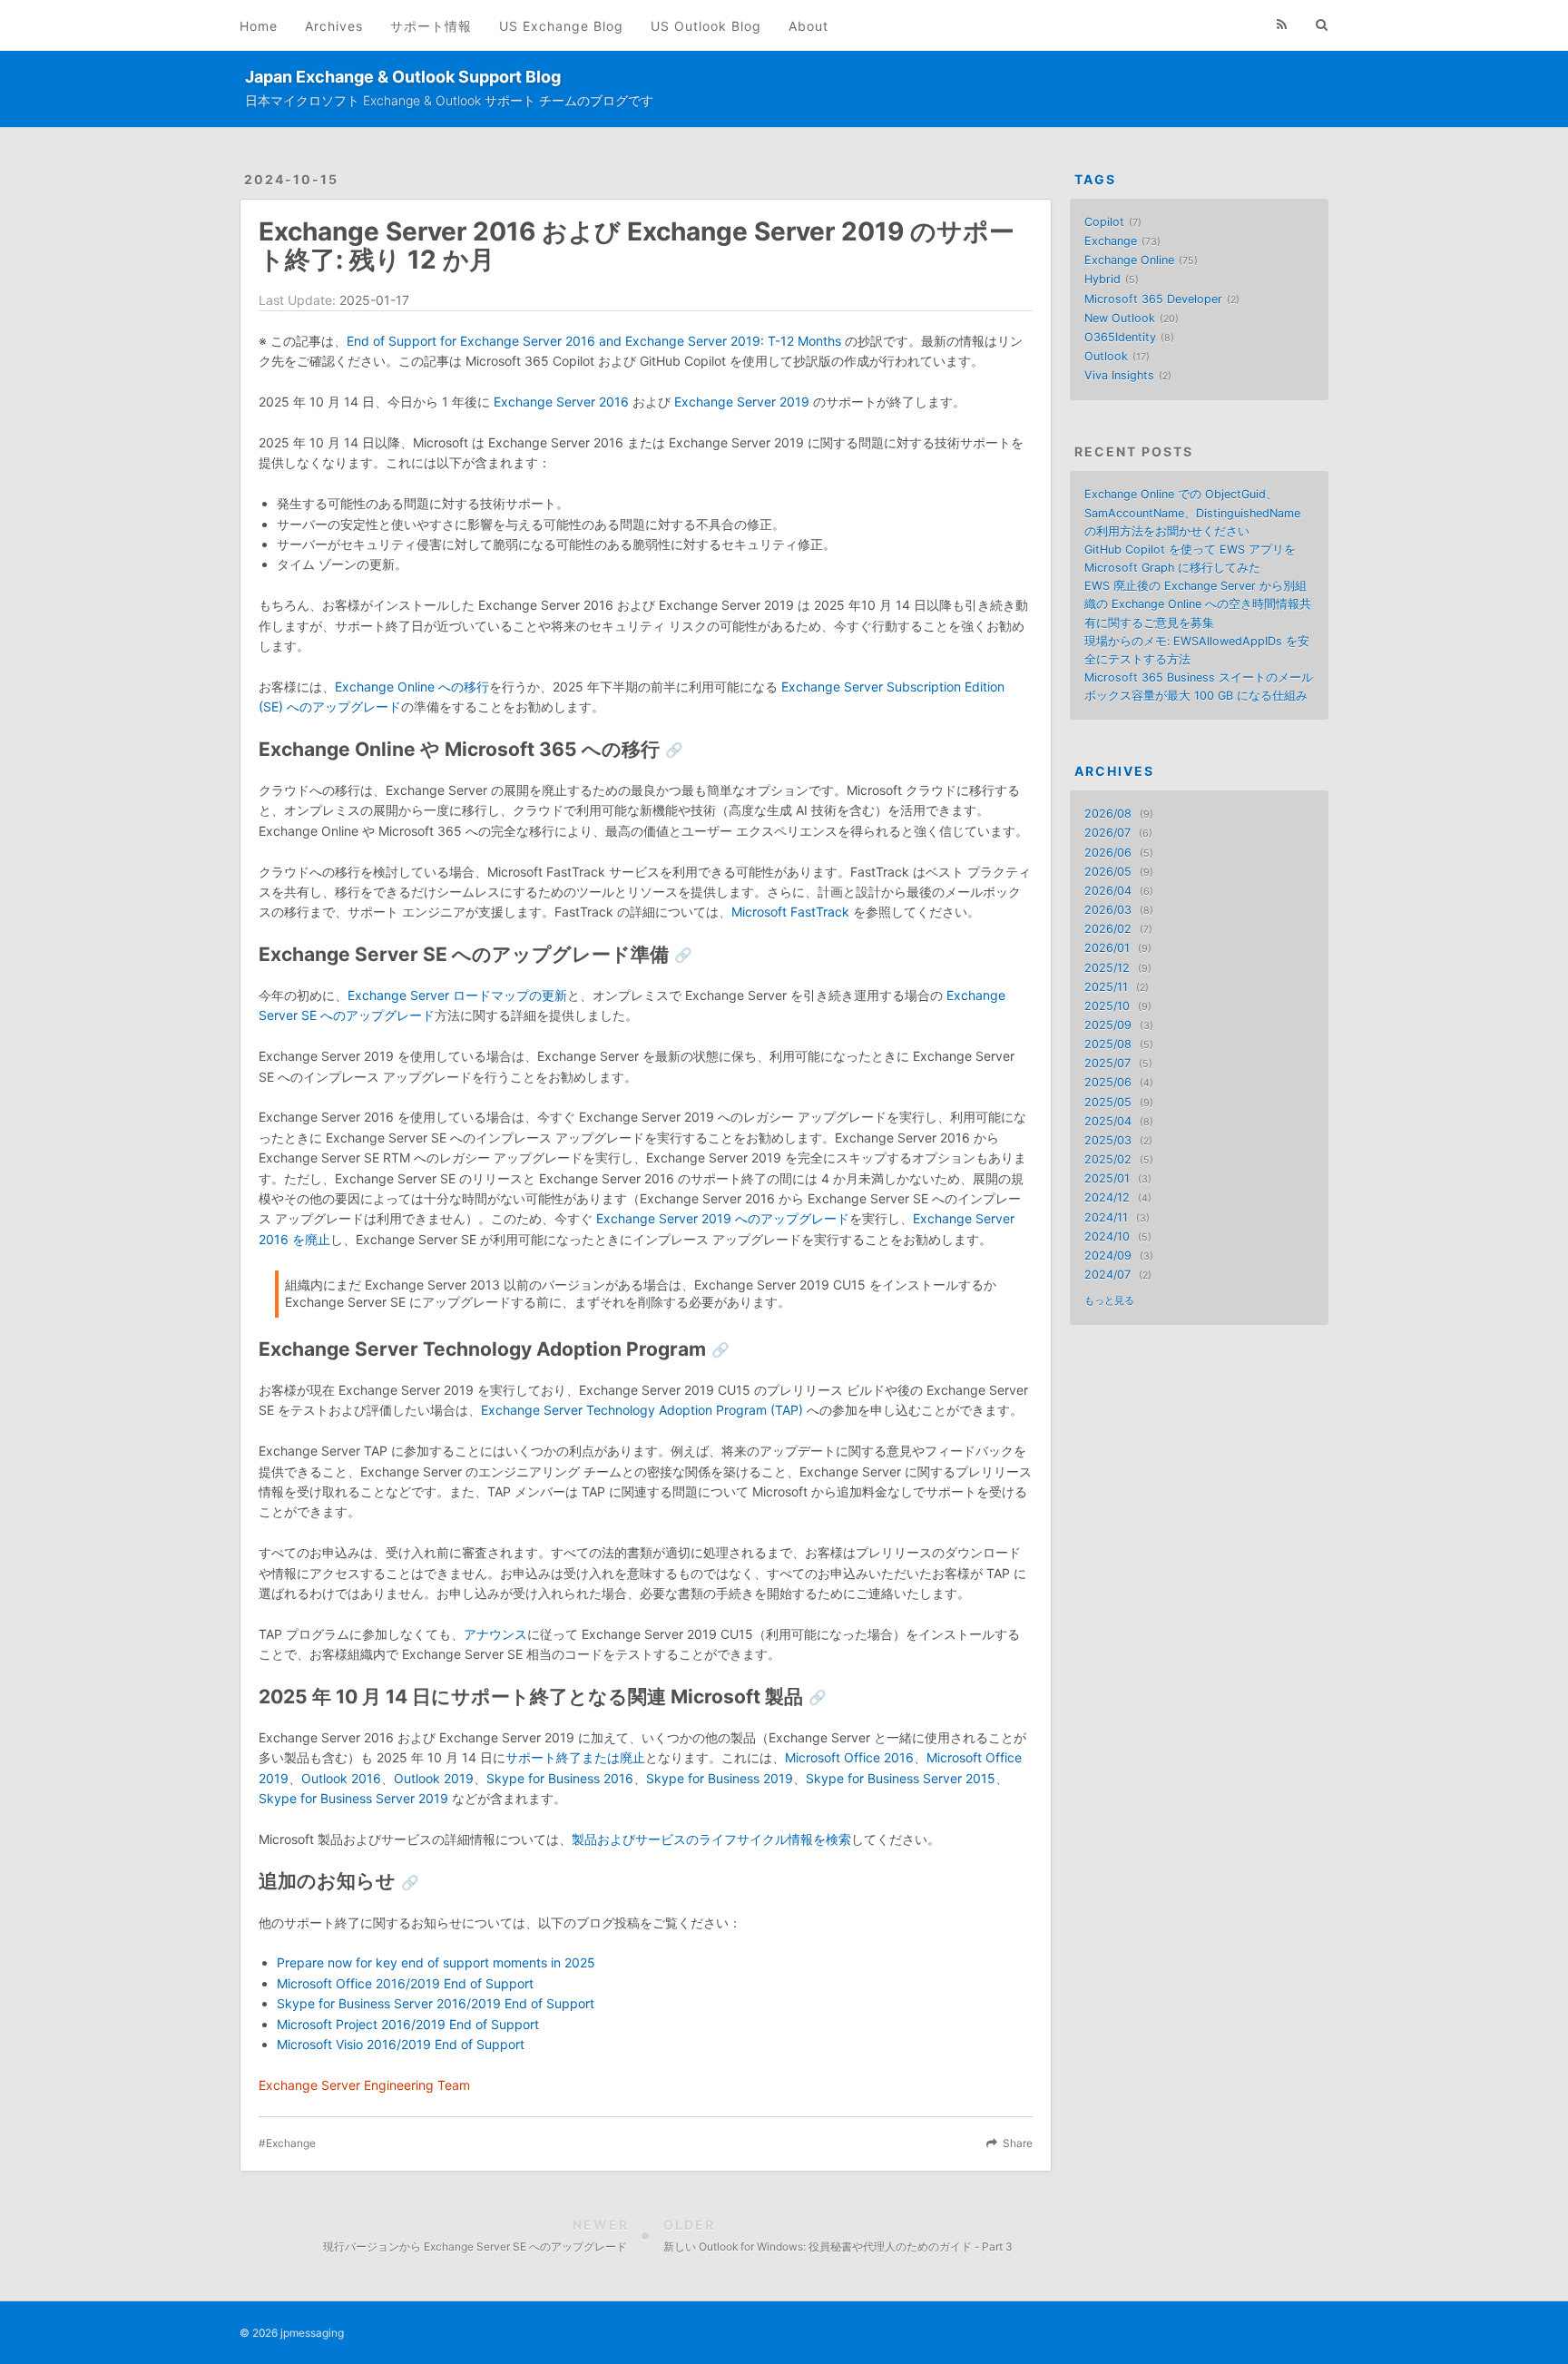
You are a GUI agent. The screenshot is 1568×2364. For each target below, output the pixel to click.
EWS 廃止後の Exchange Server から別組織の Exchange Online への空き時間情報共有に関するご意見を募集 (1198, 604)
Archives (334, 26)
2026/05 (1108, 872)
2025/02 (1108, 1159)
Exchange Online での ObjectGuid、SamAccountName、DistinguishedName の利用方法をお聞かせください (1192, 512)
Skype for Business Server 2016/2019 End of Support (436, 2003)
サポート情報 (431, 26)
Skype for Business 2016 (560, 1778)
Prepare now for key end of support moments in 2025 (436, 1962)
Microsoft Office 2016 (849, 1757)
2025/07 (1107, 1063)
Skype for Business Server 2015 (901, 1778)
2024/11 (1106, 1217)
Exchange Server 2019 (742, 402)
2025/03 (1108, 1140)
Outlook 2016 (341, 1778)
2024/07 (1107, 1275)
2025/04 (1108, 1121)
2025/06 (1108, 1082)
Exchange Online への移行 (412, 687)
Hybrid (1102, 279)
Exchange (291, 2143)
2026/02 (1108, 929)
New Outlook (1120, 318)
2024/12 (1107, 1197)
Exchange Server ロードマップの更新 (457, 995)
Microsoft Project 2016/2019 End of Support (408, 2024)
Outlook (1106, 356)
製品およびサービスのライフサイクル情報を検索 (711, 1839)
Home (259, 26)
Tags (1095, 179)
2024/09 (1108, 1256)
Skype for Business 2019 (720, 1778)
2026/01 (1107, 948)
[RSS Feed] (1282, 25)
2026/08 (1108, 814)
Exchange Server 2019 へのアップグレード (723, 1218)
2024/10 (1107, 1236)
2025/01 (1107, 1178)
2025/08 (1108, 1044)
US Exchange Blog (561, 26)
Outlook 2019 (434, 1778)
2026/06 (1108, 853)
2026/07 (1107, 833)
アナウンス (495, 1634)
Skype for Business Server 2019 (353, 1798)
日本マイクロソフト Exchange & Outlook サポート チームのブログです (449, 100)
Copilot (1104, 222)
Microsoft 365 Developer (1153, 299)
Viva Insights (1119, 375)
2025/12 (1107, 968)
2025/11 (1106, 987)
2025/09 (1108, 1025)
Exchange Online (1129, 260)
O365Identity (1120, 337)
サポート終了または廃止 (575, 1757)
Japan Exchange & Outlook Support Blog (403, 77)
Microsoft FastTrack (790, 912)
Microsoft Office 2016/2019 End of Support (405, 1983)
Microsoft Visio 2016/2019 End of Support (401, 2044)
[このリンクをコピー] (674, 750)
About (808, 26)
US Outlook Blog (706, 26)
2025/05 (1108, 1102)
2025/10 (1107, 1006)
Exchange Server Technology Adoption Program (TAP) (642, 1410)
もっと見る (1109, 1301)
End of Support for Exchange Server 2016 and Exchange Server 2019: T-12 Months (594, 341)
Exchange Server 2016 (561, 402)
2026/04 (1108, 891)
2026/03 (1108, 910)
